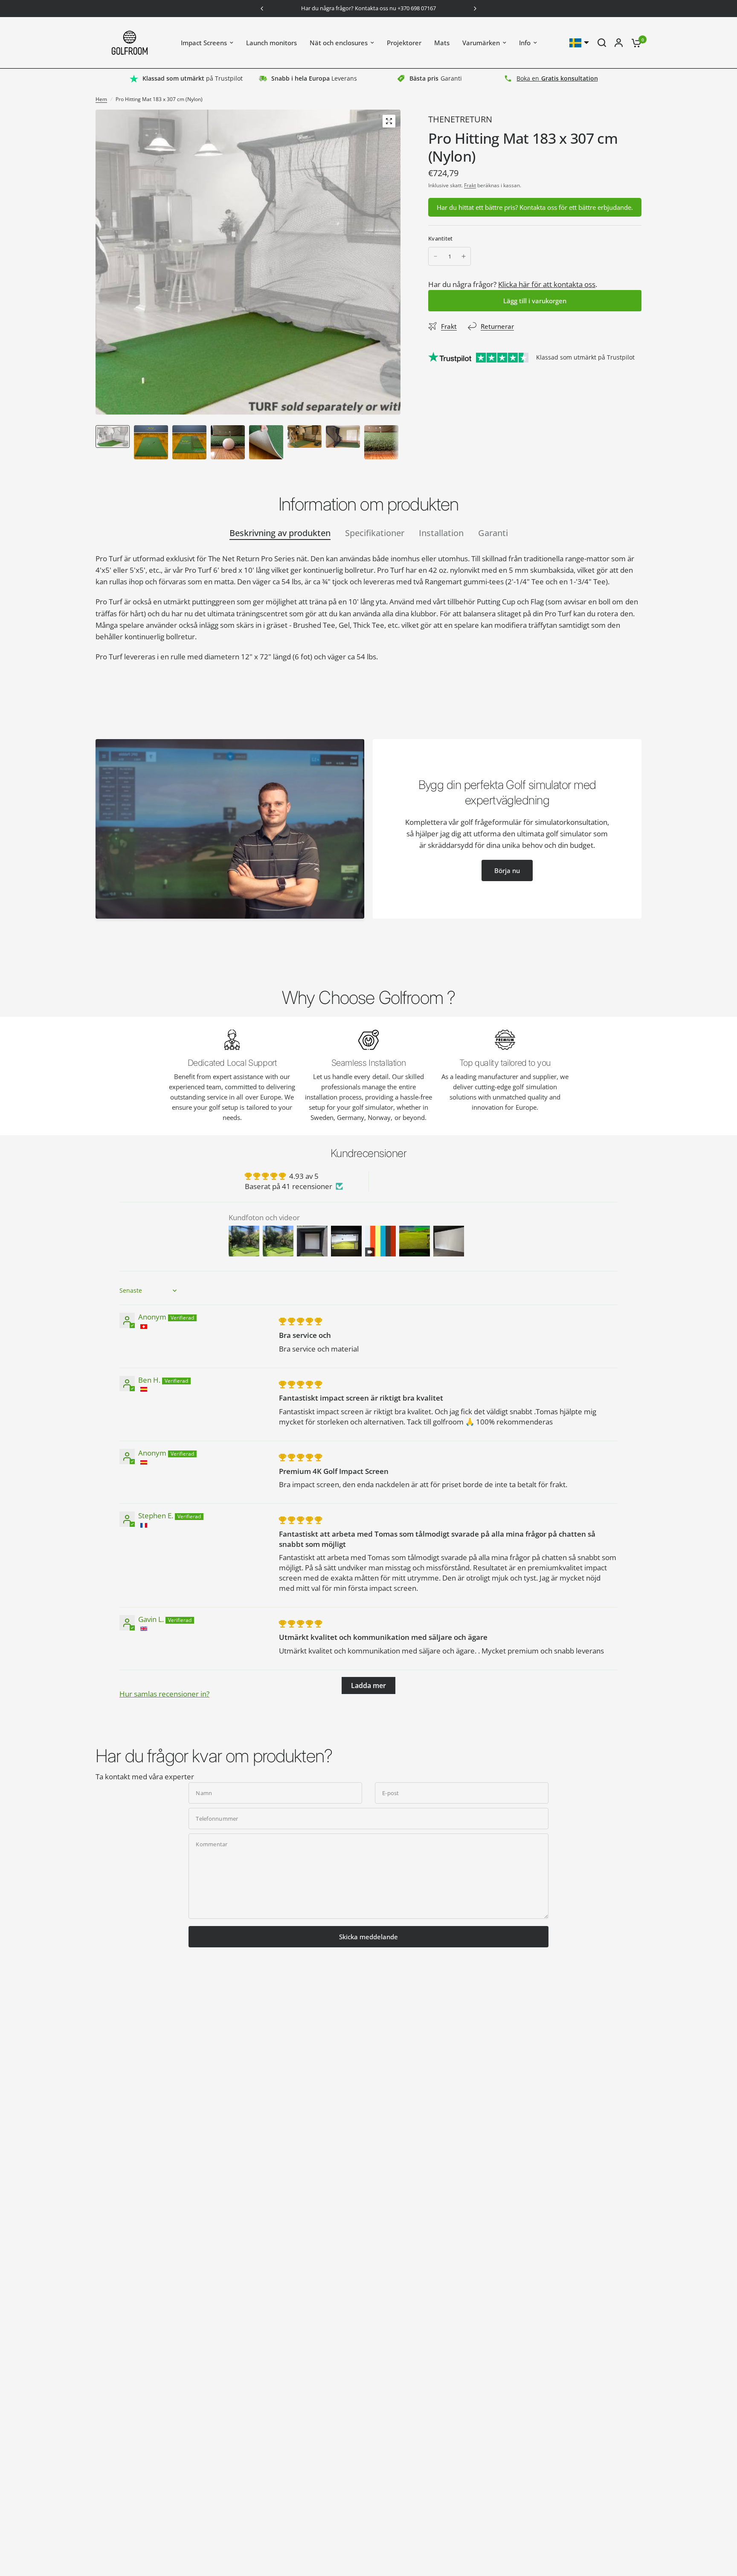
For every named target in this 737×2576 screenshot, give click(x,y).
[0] (634, 43)
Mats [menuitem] (442, 43)
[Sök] (602, 43)
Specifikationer (375, 533)
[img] (300, 1321)
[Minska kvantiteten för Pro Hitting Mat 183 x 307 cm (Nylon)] (435, 256)
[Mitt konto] (619, 43)
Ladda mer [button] (368, 1685)
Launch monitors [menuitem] (271, 43)
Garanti (493, 533)
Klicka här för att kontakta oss (547, 284)
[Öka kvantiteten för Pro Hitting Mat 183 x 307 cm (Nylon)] (464, 256)
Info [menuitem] (525, 43)
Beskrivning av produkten (280, 533)
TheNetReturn (460, 119)
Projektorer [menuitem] (404, 43)
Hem (101, 99)
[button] (507, 870)
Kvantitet (440, 238)
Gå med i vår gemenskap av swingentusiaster (376, 9)
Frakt (470, 185)
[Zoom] (389, 121)
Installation (441, 533)
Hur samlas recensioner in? (164, 1694)
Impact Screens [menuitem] (204, 43)
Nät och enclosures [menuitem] (339, 43)
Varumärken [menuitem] (481, 43)
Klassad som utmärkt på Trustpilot (585, 357)
